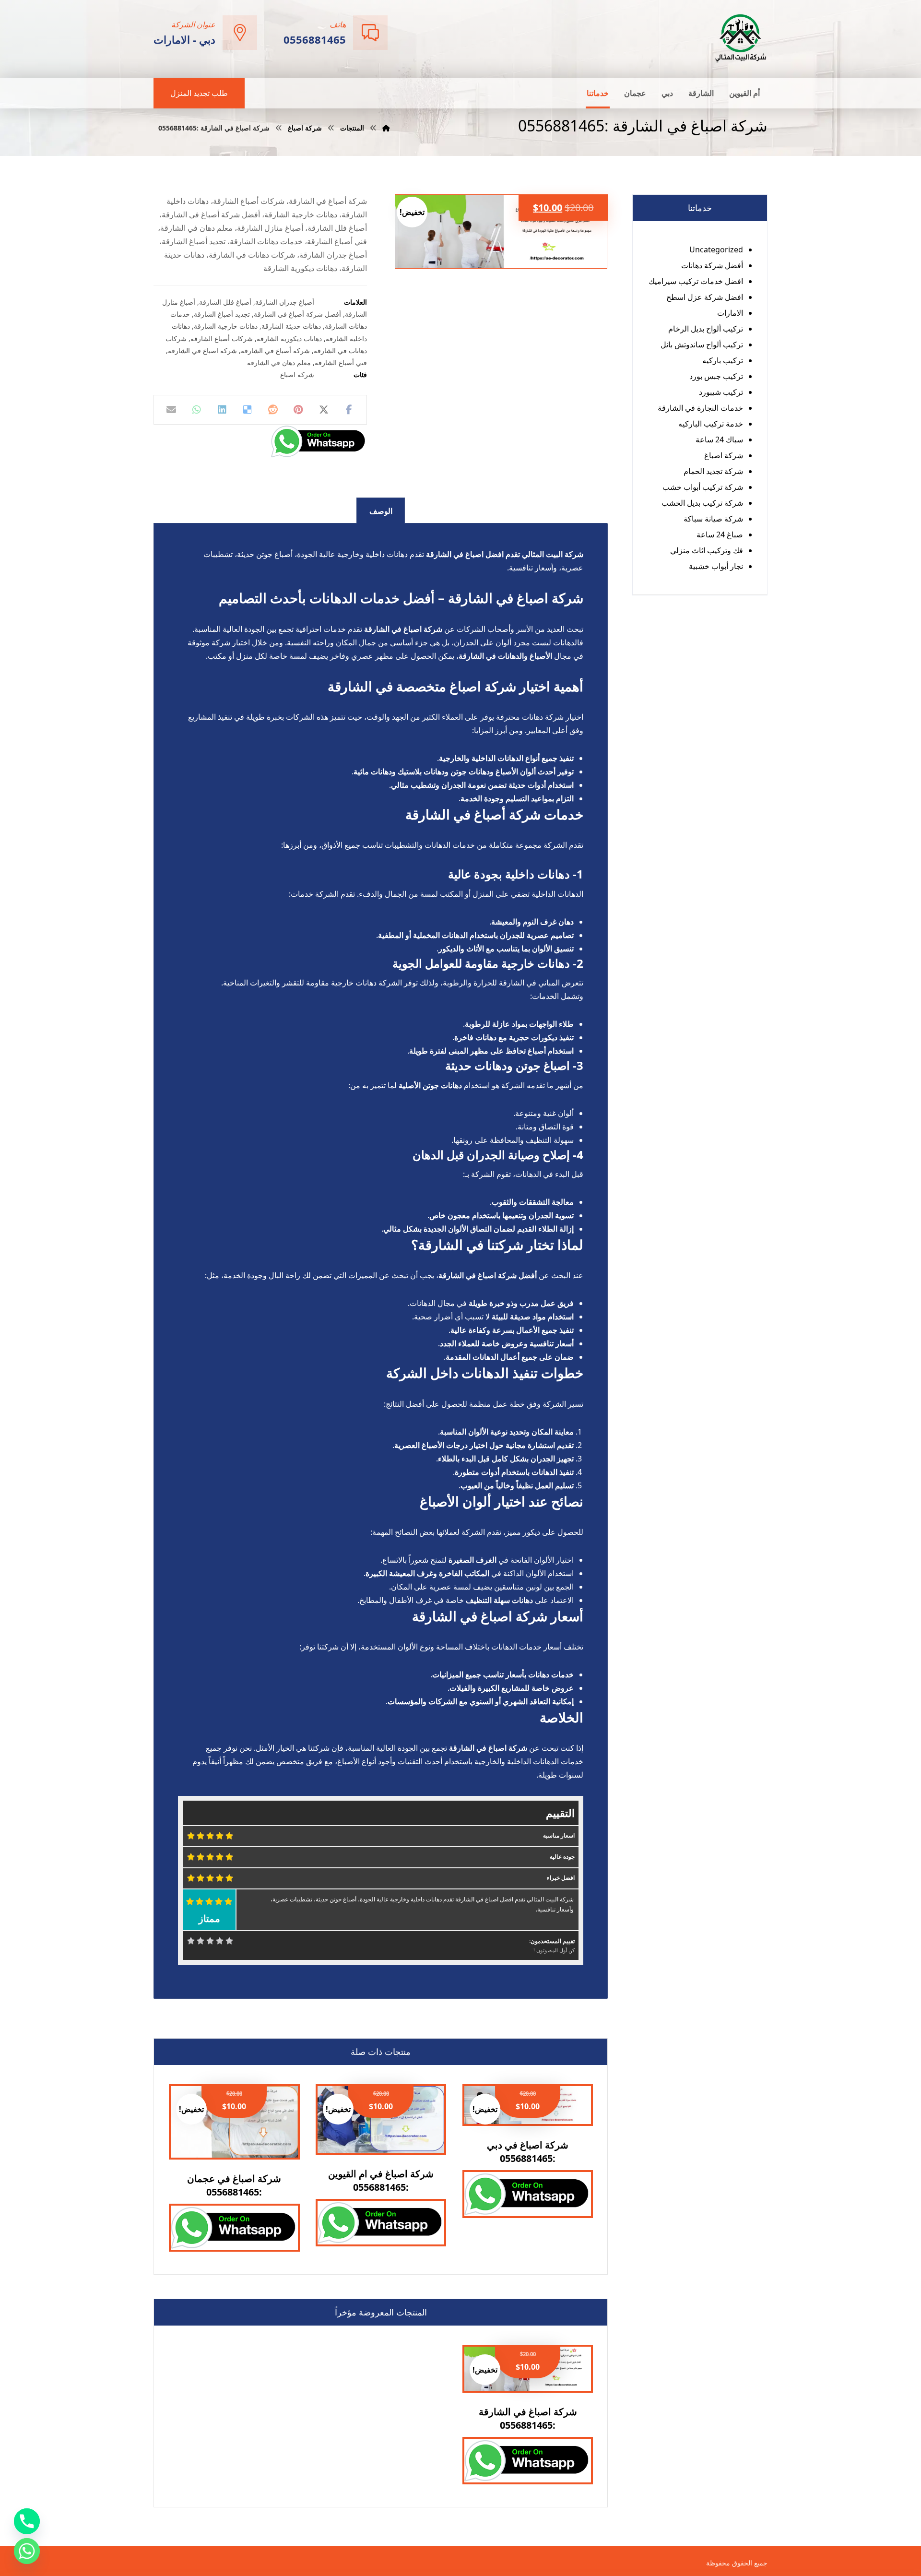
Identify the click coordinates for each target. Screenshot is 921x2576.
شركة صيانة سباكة (713, 519)
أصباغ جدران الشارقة (285, 302)
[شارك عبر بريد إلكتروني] (171, 410)
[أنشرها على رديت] (273, 410)
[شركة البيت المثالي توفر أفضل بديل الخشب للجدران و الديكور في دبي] (741, 38)
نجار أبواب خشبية (716, 566)
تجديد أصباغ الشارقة (222, 314)
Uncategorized (716, 249)
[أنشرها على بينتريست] (298, 410)
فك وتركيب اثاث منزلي (707, 550)
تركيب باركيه (723, 360)
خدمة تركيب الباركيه (711, 424)
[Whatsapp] (27, 2551)
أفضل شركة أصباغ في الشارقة (297, 314)
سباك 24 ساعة (719, 439)
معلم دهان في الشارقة (279, 362)
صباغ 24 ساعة (720, 534)
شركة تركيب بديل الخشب (702, 503)
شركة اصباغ (297, 374)
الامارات (730, 313)
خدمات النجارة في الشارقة (700, 408)
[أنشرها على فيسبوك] (349, 410)
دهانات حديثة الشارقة (291, 326)
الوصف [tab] (381, 511)
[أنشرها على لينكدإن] (222, 410)
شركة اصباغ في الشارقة (202, 350)
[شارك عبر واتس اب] (197, 410)
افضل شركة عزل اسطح (705, 297)
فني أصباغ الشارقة (341, 362)
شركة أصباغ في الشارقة (275, 350)
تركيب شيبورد (721, 392)
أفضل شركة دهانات (712, 265)
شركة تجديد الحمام (713, 471)
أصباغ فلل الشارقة (225, 302)
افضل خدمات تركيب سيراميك (696, 281)
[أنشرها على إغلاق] (324, 410)
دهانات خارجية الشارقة (226, 326)
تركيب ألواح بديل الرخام (706, 329)
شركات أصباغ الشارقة (222, 338)
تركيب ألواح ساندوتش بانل (702, 344)
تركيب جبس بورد (716, 376)
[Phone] (27, 2521)
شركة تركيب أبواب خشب (703, 487)
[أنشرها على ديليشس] (248, 410)
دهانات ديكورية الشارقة (289, 338)
